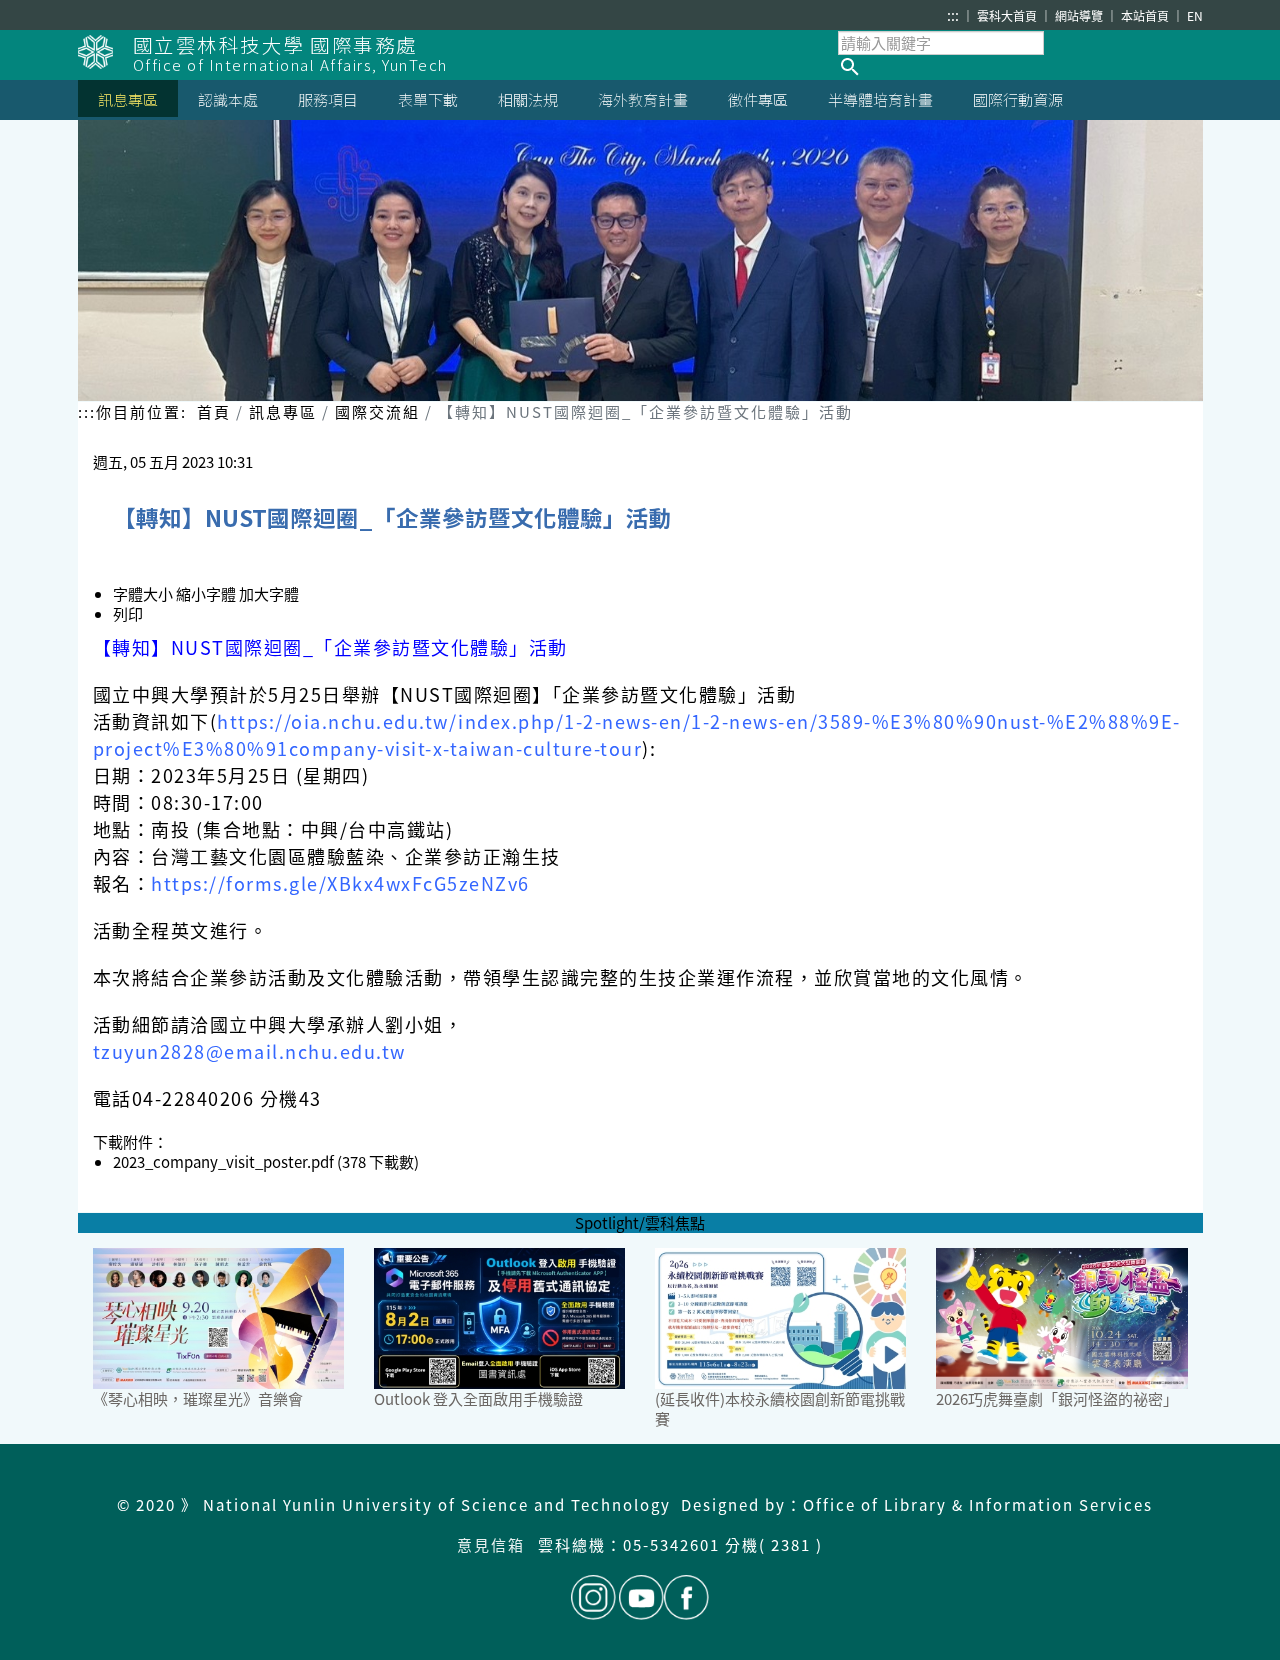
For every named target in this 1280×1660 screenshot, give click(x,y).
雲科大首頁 (1008, 15)
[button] (1020, 67)
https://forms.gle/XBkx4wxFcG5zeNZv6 (340, 883)
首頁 (214, 411)
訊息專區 (283, 411)
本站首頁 (1146, 15)
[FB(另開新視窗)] (686, 1597)
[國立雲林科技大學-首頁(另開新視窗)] (105, 52)
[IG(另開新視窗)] (593, 1597)
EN (1195, 15)
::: (953, 15)
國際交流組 (377, 411)
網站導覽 (1080, 15)
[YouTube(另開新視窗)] (641, 1597)
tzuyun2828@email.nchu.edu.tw (249, 1051)
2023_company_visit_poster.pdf (223, 1161)
